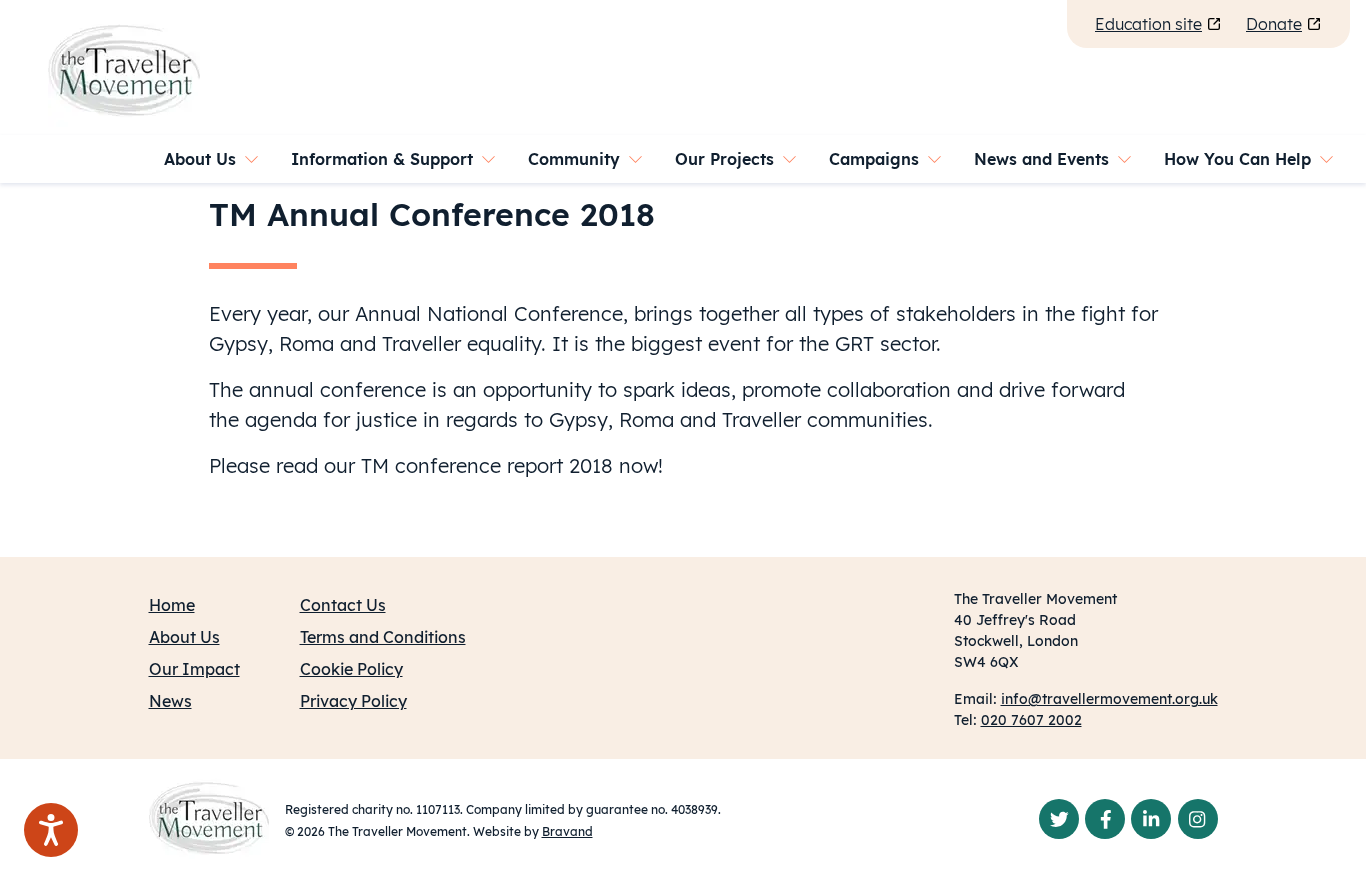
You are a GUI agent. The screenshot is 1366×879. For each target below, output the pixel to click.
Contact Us (343, 605)
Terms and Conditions (383, 637)
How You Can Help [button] (1237, 159)
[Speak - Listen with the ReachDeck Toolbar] (51, 830)
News (170, 701)
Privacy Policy (353, 701)
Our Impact (194, 669)
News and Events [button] (1041, 159)
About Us (184, 637)
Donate (1274, 24)
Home (172, 605)
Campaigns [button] (874, 159)
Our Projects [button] (724, 159)
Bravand (567, 831)
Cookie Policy (351, 669)
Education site (1148, 24)
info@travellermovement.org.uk (1109, 699)
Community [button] (574, 159)
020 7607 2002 (1031, 720)
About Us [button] (200, 159)
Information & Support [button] (382, 159)
